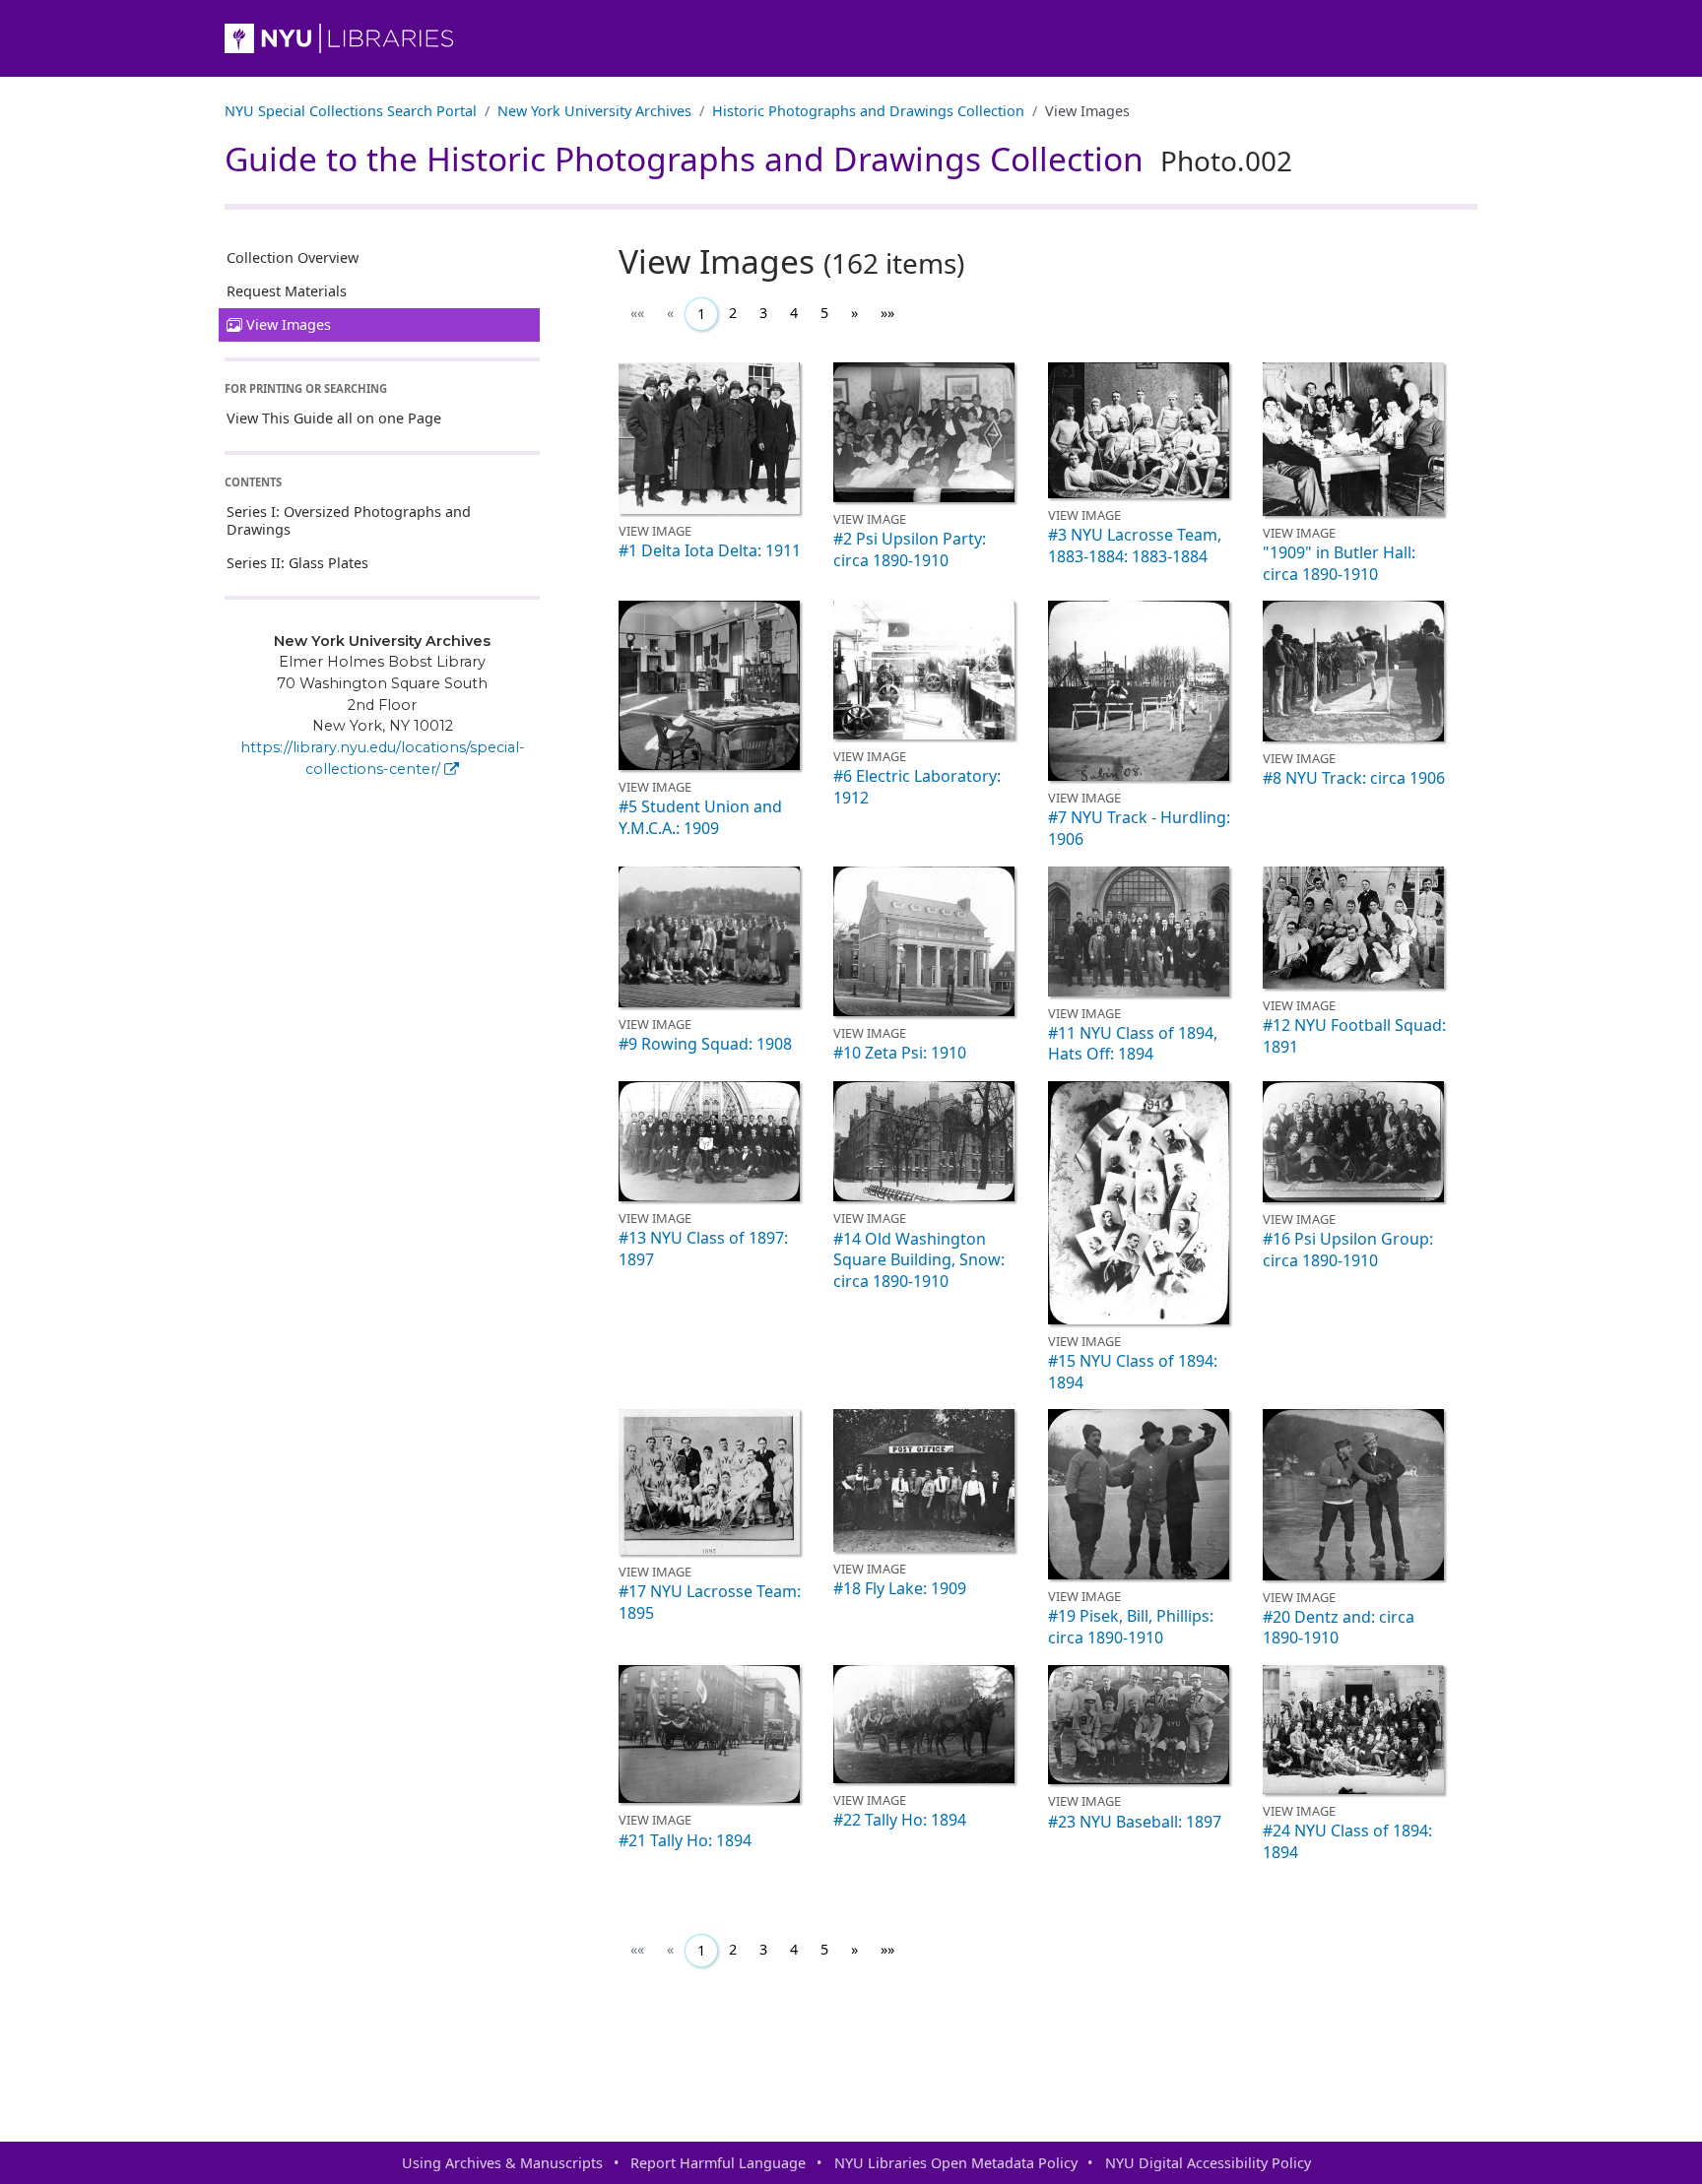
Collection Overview (293, 257)
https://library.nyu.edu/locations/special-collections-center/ (383, 758)
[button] (854, 313)
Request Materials (287, 291)
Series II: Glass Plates (297, 563)
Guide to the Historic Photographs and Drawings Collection (758, 159)
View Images (289, 324)
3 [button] (763, 313)
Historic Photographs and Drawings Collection (868, 111)
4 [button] (794, 313)
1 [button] (701, 314)
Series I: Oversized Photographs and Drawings (349, 520)
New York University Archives (594, 111)
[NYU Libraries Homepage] (851, 38)
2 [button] (733, 313)
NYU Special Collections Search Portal (351, 111)
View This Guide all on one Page (334, 418)
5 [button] (824, 313)
